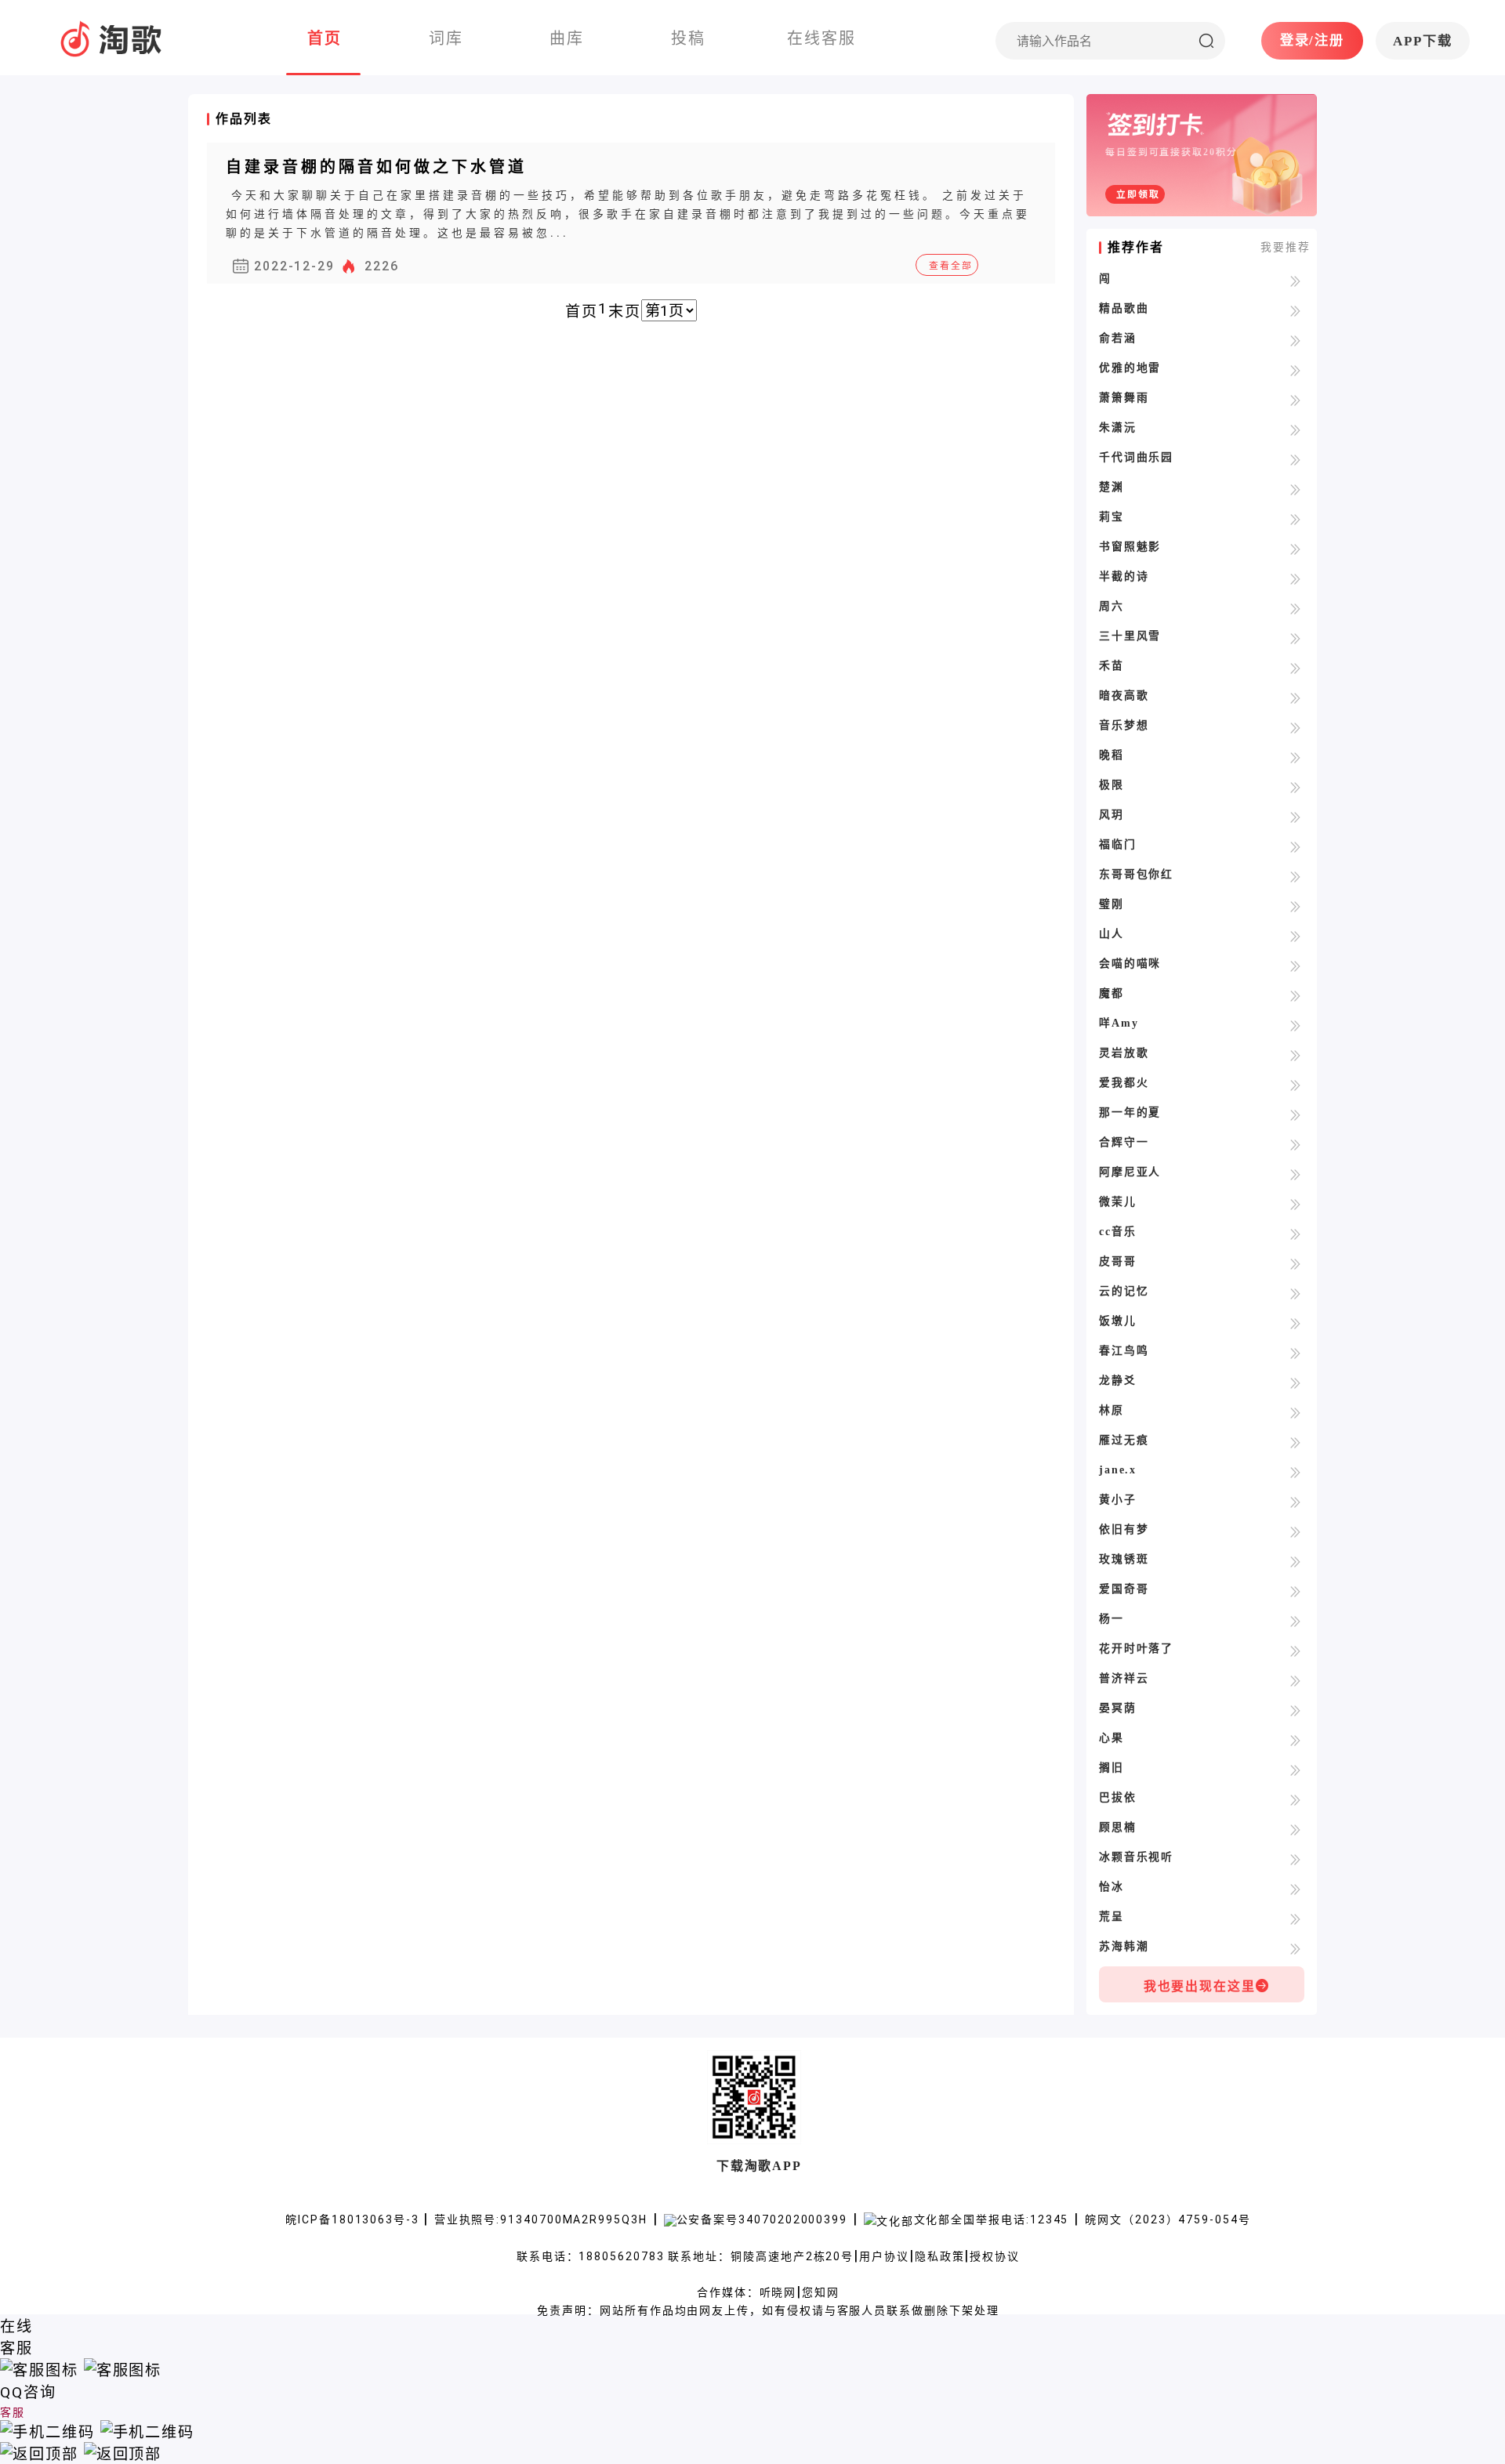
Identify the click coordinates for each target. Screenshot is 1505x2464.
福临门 (1118, 844)
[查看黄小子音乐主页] (1295, 1501)
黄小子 (1118, 1500)
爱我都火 (1124, 1083)
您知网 (821, 2292)
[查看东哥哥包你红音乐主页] (1295, 876)
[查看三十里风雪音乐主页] (1295, 638)
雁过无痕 (1124, 1440)
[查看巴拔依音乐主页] (1295, 1799)
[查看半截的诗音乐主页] (1295, 578)
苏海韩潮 (1124, 1946)
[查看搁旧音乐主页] (1295, 1769)
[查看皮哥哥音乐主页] (1295, 1263)
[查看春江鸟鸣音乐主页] (1295, 1352)
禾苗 (1112, 666)
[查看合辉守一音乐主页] (1295, 1144)
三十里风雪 (1130, 636)
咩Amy (1119, 1023)
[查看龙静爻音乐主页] (1295, 1382)
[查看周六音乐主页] (1295, 608)
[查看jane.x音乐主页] (1295, 1471)
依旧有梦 (1124, 1529)
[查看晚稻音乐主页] (1295, 757)
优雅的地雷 (1130, 368)
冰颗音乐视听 (1137, 1857)
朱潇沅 (1118, 428)
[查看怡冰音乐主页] (1295, 1888)
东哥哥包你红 (1137, 874)
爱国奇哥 (1124, 1589)
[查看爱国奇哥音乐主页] (1295, 1591)
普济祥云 (1124, 1678)
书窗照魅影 (1130, 547)
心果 (1112, 1738)
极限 (1112, 785)
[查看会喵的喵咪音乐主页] (1295, 965)
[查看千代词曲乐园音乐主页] (1295, 459)
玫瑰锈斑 (1124, 1559)
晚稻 (1112, 755)
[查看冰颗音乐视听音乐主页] (1295, 1859)
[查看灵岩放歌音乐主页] (1295, 1054)
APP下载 (1423, 41)
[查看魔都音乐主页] (1295, 995)
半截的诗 (1124, 576)
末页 (625, 312)
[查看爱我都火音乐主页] (1295, 1084)
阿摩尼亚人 (1130, 1172)
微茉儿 (1118, 1202)
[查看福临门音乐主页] (1295, 846)
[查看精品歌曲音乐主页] (1295, 310)
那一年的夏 (1130, 1112)
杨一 (1112, 1619)
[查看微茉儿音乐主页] (1295, 1203)
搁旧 (1112, 1768)
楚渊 (1112, 487)
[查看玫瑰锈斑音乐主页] (1295, 1561)
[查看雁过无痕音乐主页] (1295, 1442)
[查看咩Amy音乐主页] (1295, 1025)
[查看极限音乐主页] (1295, 786)
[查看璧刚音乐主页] (1295, 906)
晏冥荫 (1118, 1708)
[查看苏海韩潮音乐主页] (1295, 1948)
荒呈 (1112, 1917)
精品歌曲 (1124, 308)
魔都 (1112, 993)
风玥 (1112, 815)
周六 (1112, 606)
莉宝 (1112, 517)
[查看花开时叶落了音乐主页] (1295, 1650)
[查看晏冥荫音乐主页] (1295, 1710)
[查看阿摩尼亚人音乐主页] (1295, 1174)
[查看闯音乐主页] (1295, 280)
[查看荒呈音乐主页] (1295, 1918)
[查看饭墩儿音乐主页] (1295, 1323)
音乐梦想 (1124, 725)
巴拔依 (1118, 1797)
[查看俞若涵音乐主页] (1295, 340)
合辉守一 (1124, 1142)
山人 (1112, 934)
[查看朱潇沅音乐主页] (1295, 429)
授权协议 (995, 2256)
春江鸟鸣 (1124, 1351)
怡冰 (1112, 1887)
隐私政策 (940, 2256)
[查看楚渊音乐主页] (1295, 489)
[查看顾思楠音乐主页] (1295, 1829)
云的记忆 (1124, 1291)
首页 (582, 312)
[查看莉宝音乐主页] (1295, 518)
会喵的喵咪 (1130, 964)
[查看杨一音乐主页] (1295, 1620)
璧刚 (1112, 904)
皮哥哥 (1118, 1261)
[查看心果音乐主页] (1295, 1739)
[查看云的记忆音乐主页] (1295, 1293)
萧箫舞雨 (1124, 398)
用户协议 (884, 2256)
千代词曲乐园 (1137, 457)
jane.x (1118, 1470)
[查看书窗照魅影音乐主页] (1295, 548)
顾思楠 (1118, 1827)
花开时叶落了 (1137, 1649)
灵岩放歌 (1124, 1053)
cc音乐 (1118, 1232)
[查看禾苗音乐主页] (1295, 667)
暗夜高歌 (1124, 696)
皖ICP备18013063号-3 (354, 2219)
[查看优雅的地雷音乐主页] (1295, 370)
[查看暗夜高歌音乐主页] (1295, 697)
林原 (1112, 1410)
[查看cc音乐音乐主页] (1295, 1233)
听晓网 (778, 2292)
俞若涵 (1118, 338)
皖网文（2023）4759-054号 (1168, 2219)
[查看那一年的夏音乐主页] (1295, 1114)
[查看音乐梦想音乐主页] (1295, 727)
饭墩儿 (1118, 1321)
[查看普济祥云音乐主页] (1295, 1680)
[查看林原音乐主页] (1295, 1412)
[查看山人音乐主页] (1295, 935)
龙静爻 (1118, 1381)
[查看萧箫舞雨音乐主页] (1295, 399)
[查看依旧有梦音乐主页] (1295, 1531)
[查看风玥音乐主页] (1295, 816)
